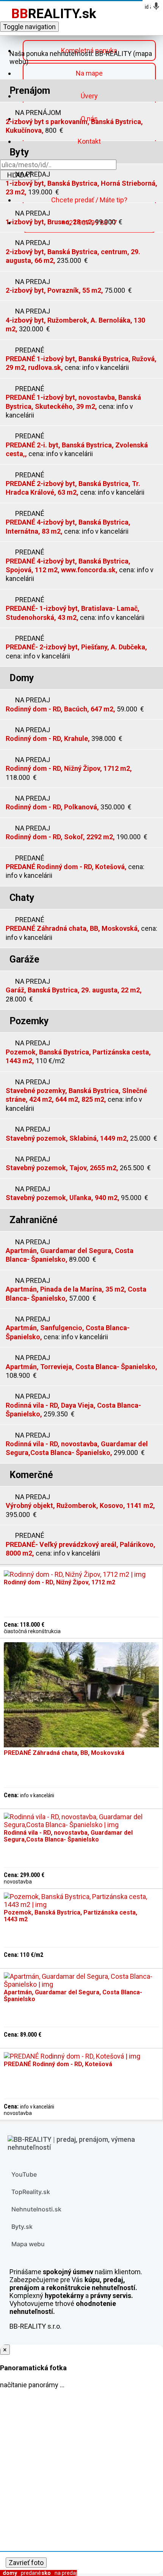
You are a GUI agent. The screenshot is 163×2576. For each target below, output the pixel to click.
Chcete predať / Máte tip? (89, 200)
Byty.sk (22, 2227)
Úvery (89, 96)
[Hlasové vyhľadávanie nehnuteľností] (156, 6)
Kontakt (89, 141)
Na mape (89, 73)
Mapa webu (28, 2244)
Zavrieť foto (26, 2563)
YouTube (24, 2174)
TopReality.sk (31, 2192)
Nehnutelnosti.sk (36, 2209)
